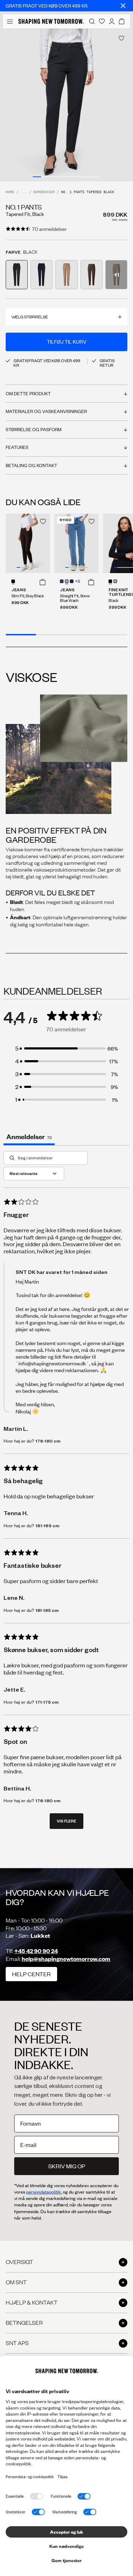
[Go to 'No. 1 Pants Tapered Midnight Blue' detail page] (41, 275)
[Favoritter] (102, 21)
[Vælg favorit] (121, 38)
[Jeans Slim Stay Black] (28, 543)
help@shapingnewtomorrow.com (66, 1959)
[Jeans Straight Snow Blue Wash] (76, 543)
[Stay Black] (13, 581)
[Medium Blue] (62, 581)
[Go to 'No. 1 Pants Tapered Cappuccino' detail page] (66, 275)
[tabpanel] (66, 1494)
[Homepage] (51, 21)
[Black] (110, 581)
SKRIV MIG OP (67, 2166)
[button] (43, 582)
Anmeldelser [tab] (29, 1136)
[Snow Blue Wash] (67, 581)
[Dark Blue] (72, 581)
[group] (66, 105)
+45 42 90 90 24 (36, 1951)
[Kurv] (122, 21)
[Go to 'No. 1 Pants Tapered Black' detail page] (17, 275)
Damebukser (44, 192)
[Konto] (112, 21)
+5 (77, 582)
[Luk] (123, 6)
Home (10, 192)
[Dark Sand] (115, 581)
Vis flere (66, 1821)
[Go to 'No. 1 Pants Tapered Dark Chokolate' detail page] (92, 275)
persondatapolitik (44, 2192)
